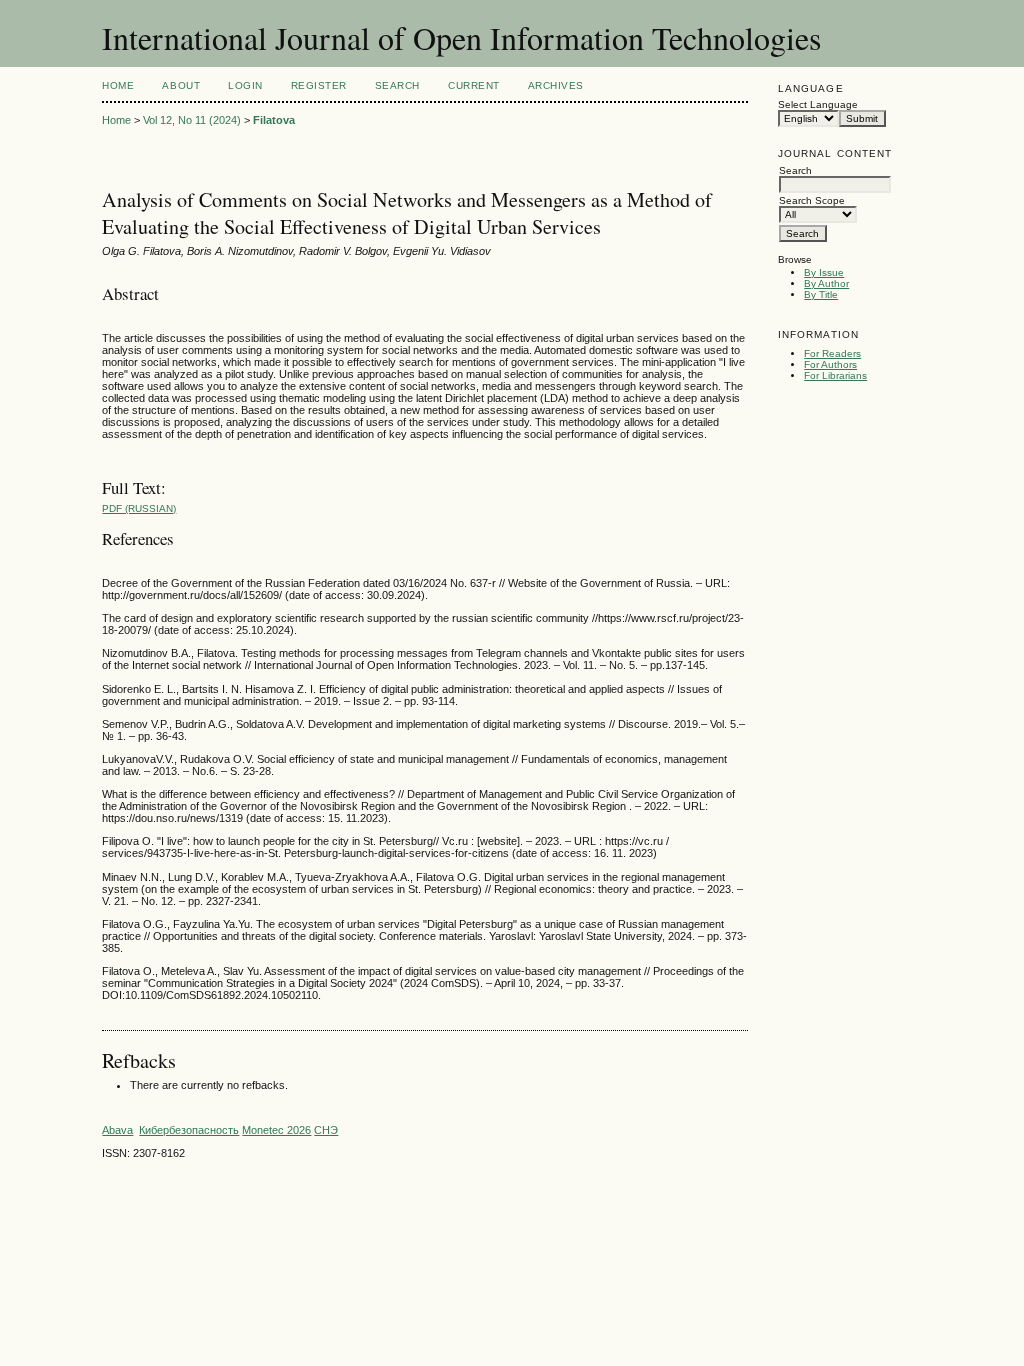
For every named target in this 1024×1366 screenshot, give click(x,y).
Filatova (274, 120)
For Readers (832, 353)
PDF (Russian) (139, 508)
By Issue (824, 272)
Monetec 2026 (276, 1130)
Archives (556, 85)
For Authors (830, 364)
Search (397, 85)
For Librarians (835, 375)
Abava (117, 1130)
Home (118, 85)
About (181, 85)
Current (474, 85)
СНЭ (326, 1130)
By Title (821, 294)
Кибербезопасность (189, 1130)
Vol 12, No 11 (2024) (192, 120)
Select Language (818, 104)
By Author (826, 283)
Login (245, 85)
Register (319, 85)
